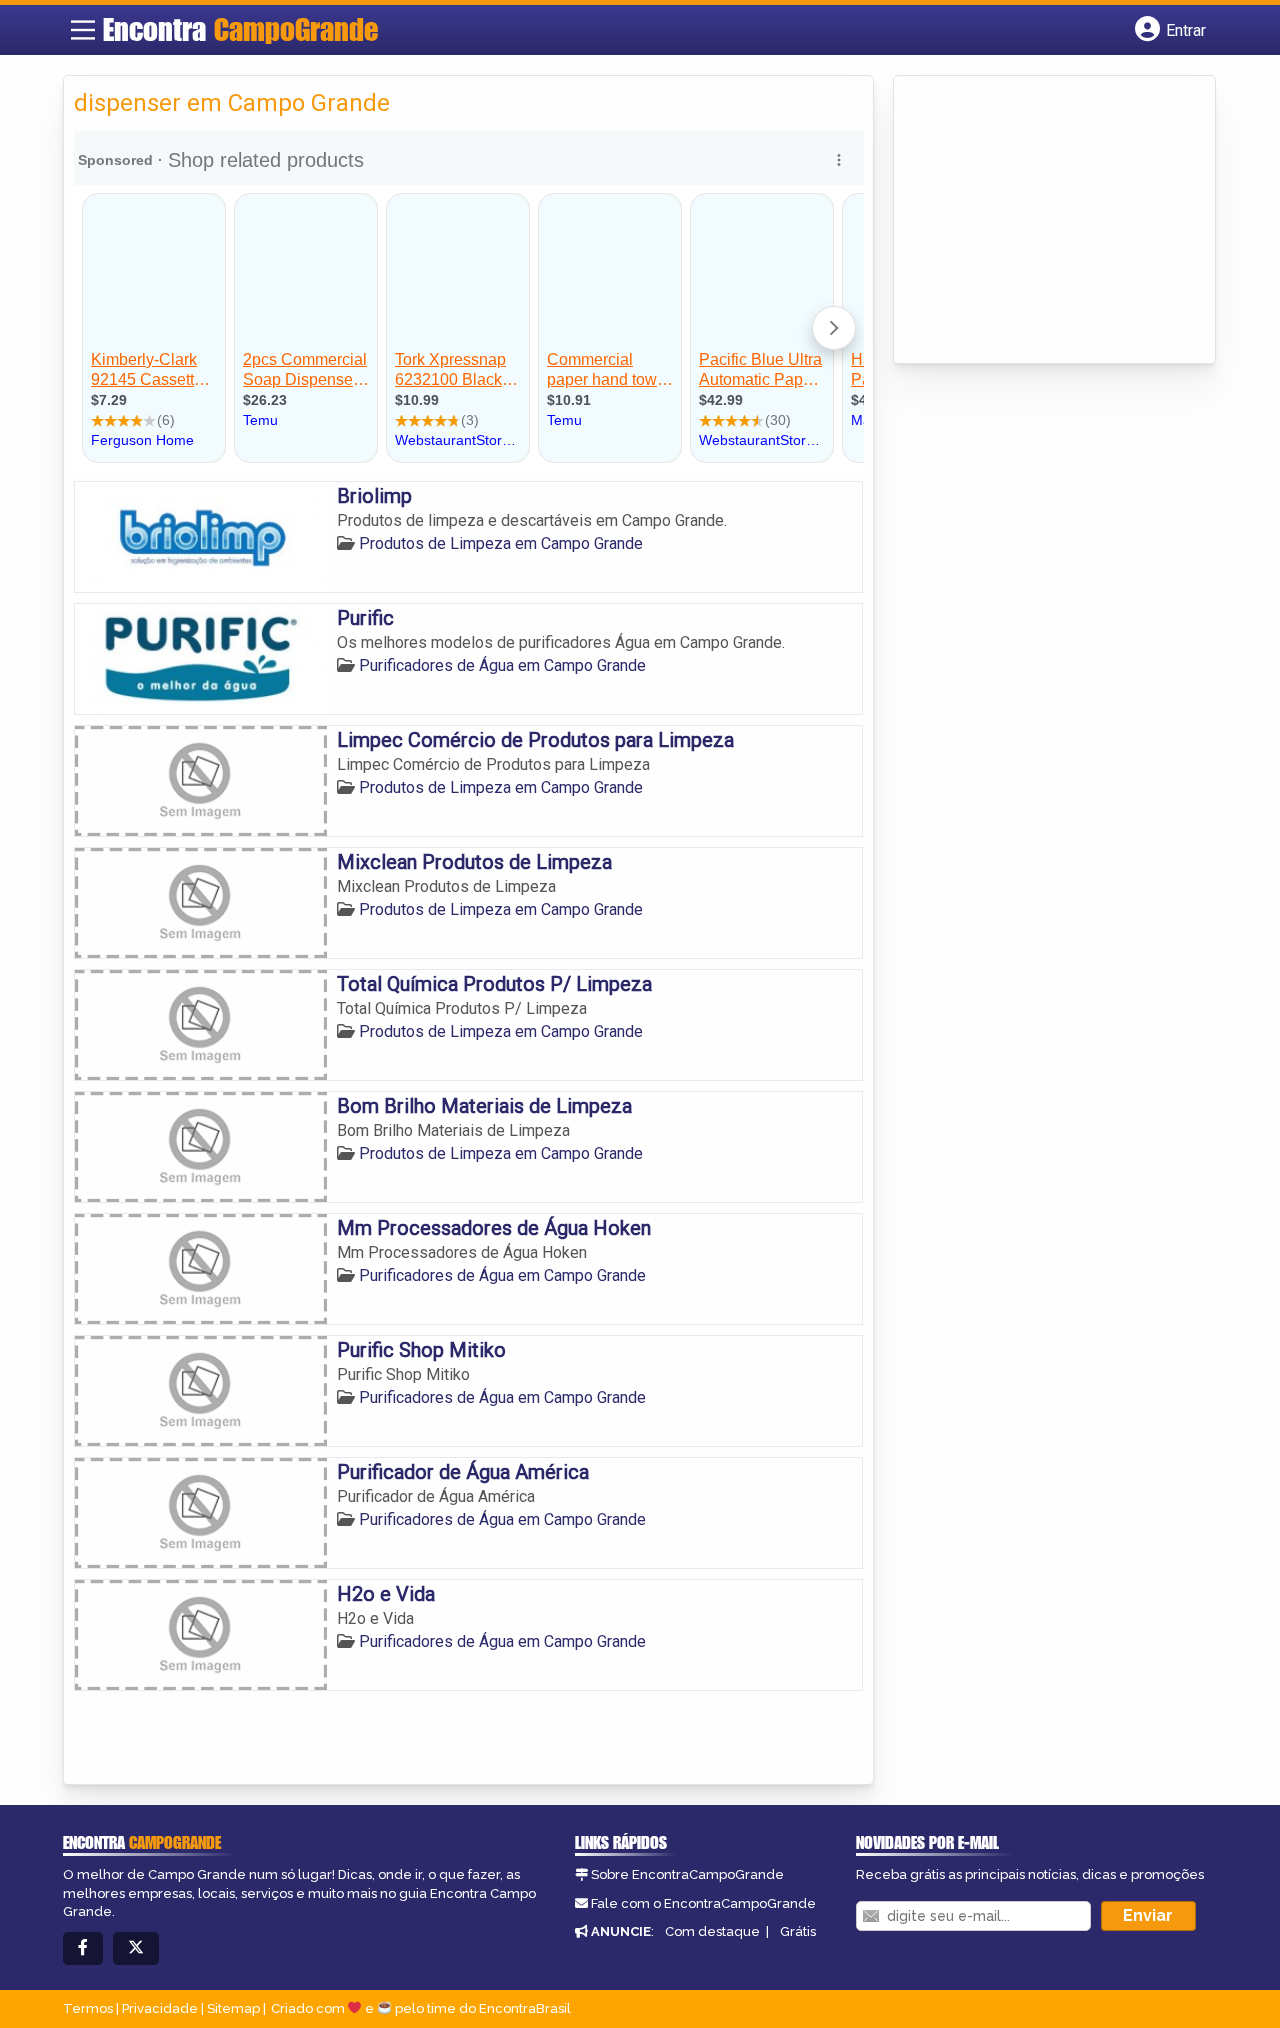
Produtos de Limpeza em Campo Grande (501, 543)
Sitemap (233, 2008)
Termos (88, 2008)
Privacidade (160, 2008)
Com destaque (712, 1931)
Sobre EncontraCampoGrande (687, 1874)
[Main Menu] (83, 30)
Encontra (240, 29)
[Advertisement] (1054, 221)
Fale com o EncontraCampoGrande (703, 1903)
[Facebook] (83, 1948)
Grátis (798, 1931)
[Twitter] (136, 1948)
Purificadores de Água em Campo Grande (502, 665)
